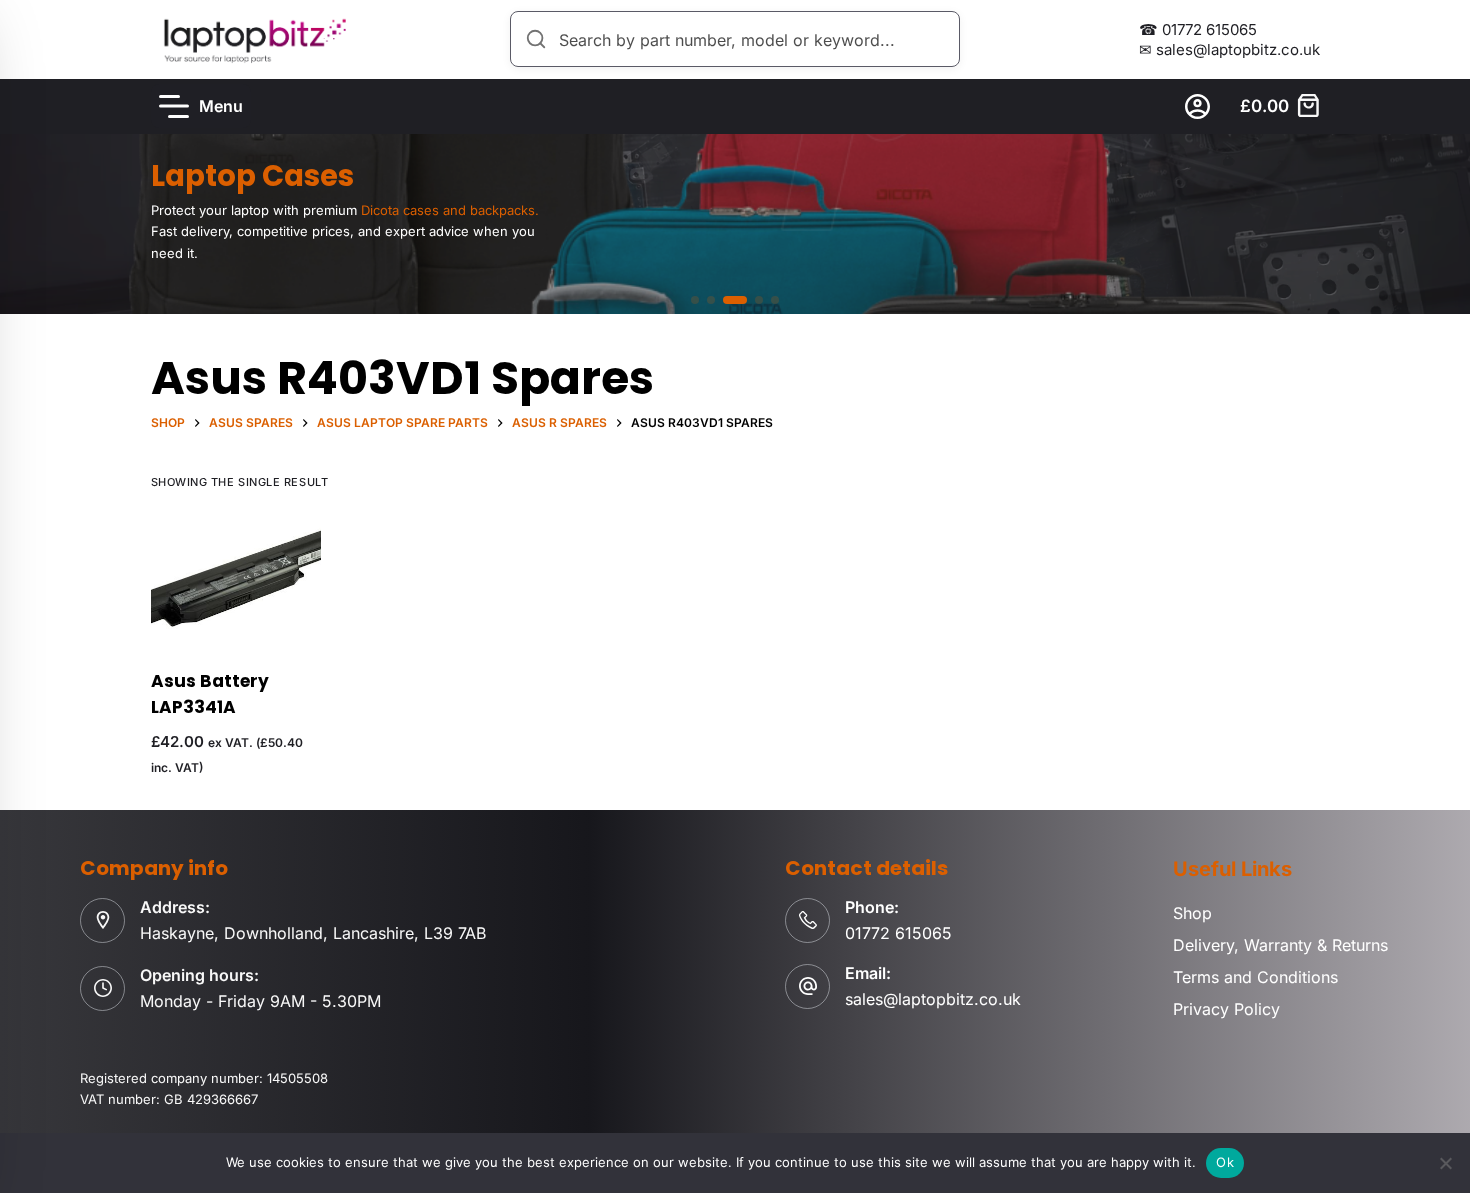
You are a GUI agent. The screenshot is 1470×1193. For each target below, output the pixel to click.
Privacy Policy (1226, 1009)
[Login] (1197, 106)
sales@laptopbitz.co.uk (933, 999)
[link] (735, 224)
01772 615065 (898, 933)
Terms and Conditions (1255, 977)
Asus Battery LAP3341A (210, 694)
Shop (1192, 913)
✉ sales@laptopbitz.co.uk (1229, 49)
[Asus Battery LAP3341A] (236, 580)
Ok (1225, 1162)
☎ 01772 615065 (1198, 29)
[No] (1445, 1163)
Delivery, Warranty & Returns (1280, 945)
